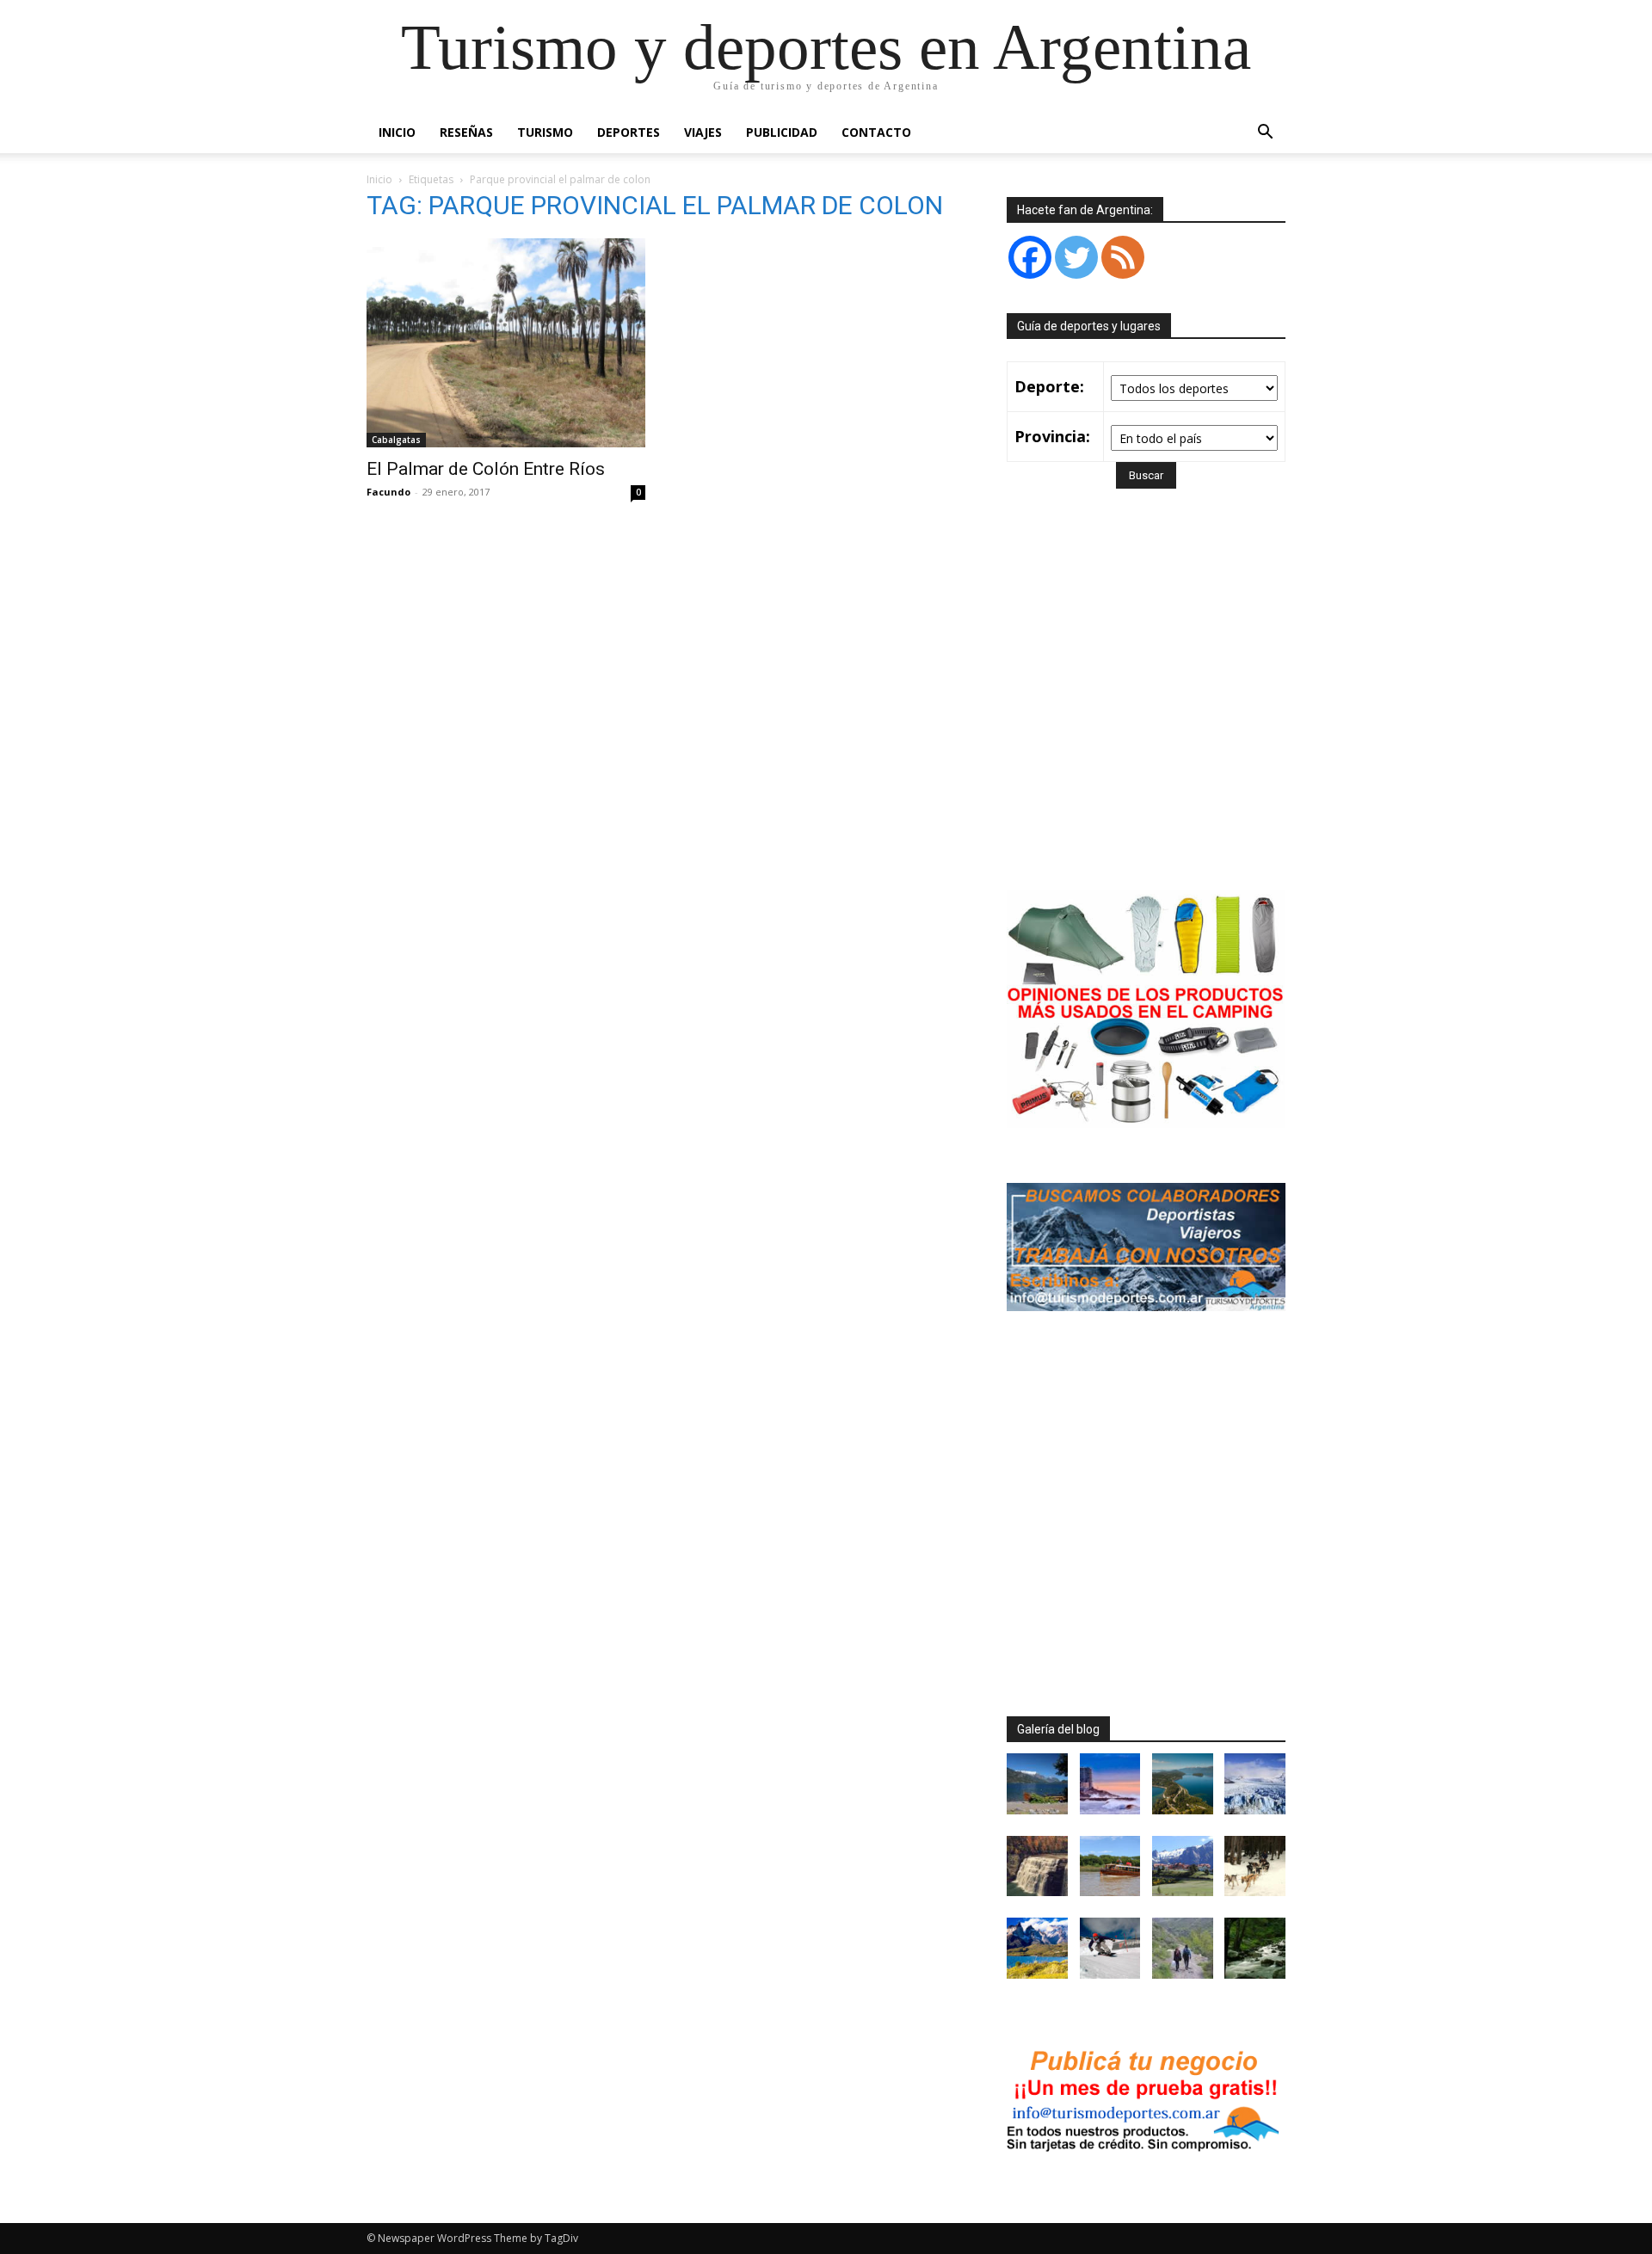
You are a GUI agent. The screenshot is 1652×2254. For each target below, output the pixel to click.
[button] (1265, 134)
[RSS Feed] (1123, 257)
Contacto (876, 132)
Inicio (397, 132)
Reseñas (466, 132)
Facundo (388, 492)
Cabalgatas (396, 440)
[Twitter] (1076, 257)
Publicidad (782, 132)
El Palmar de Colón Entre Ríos (486, 469)
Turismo (545, 132)
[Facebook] (1030, 257)
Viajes (703, 132)
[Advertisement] (1151, 714)
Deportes (629, 132)
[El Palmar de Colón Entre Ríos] (506, 343)
